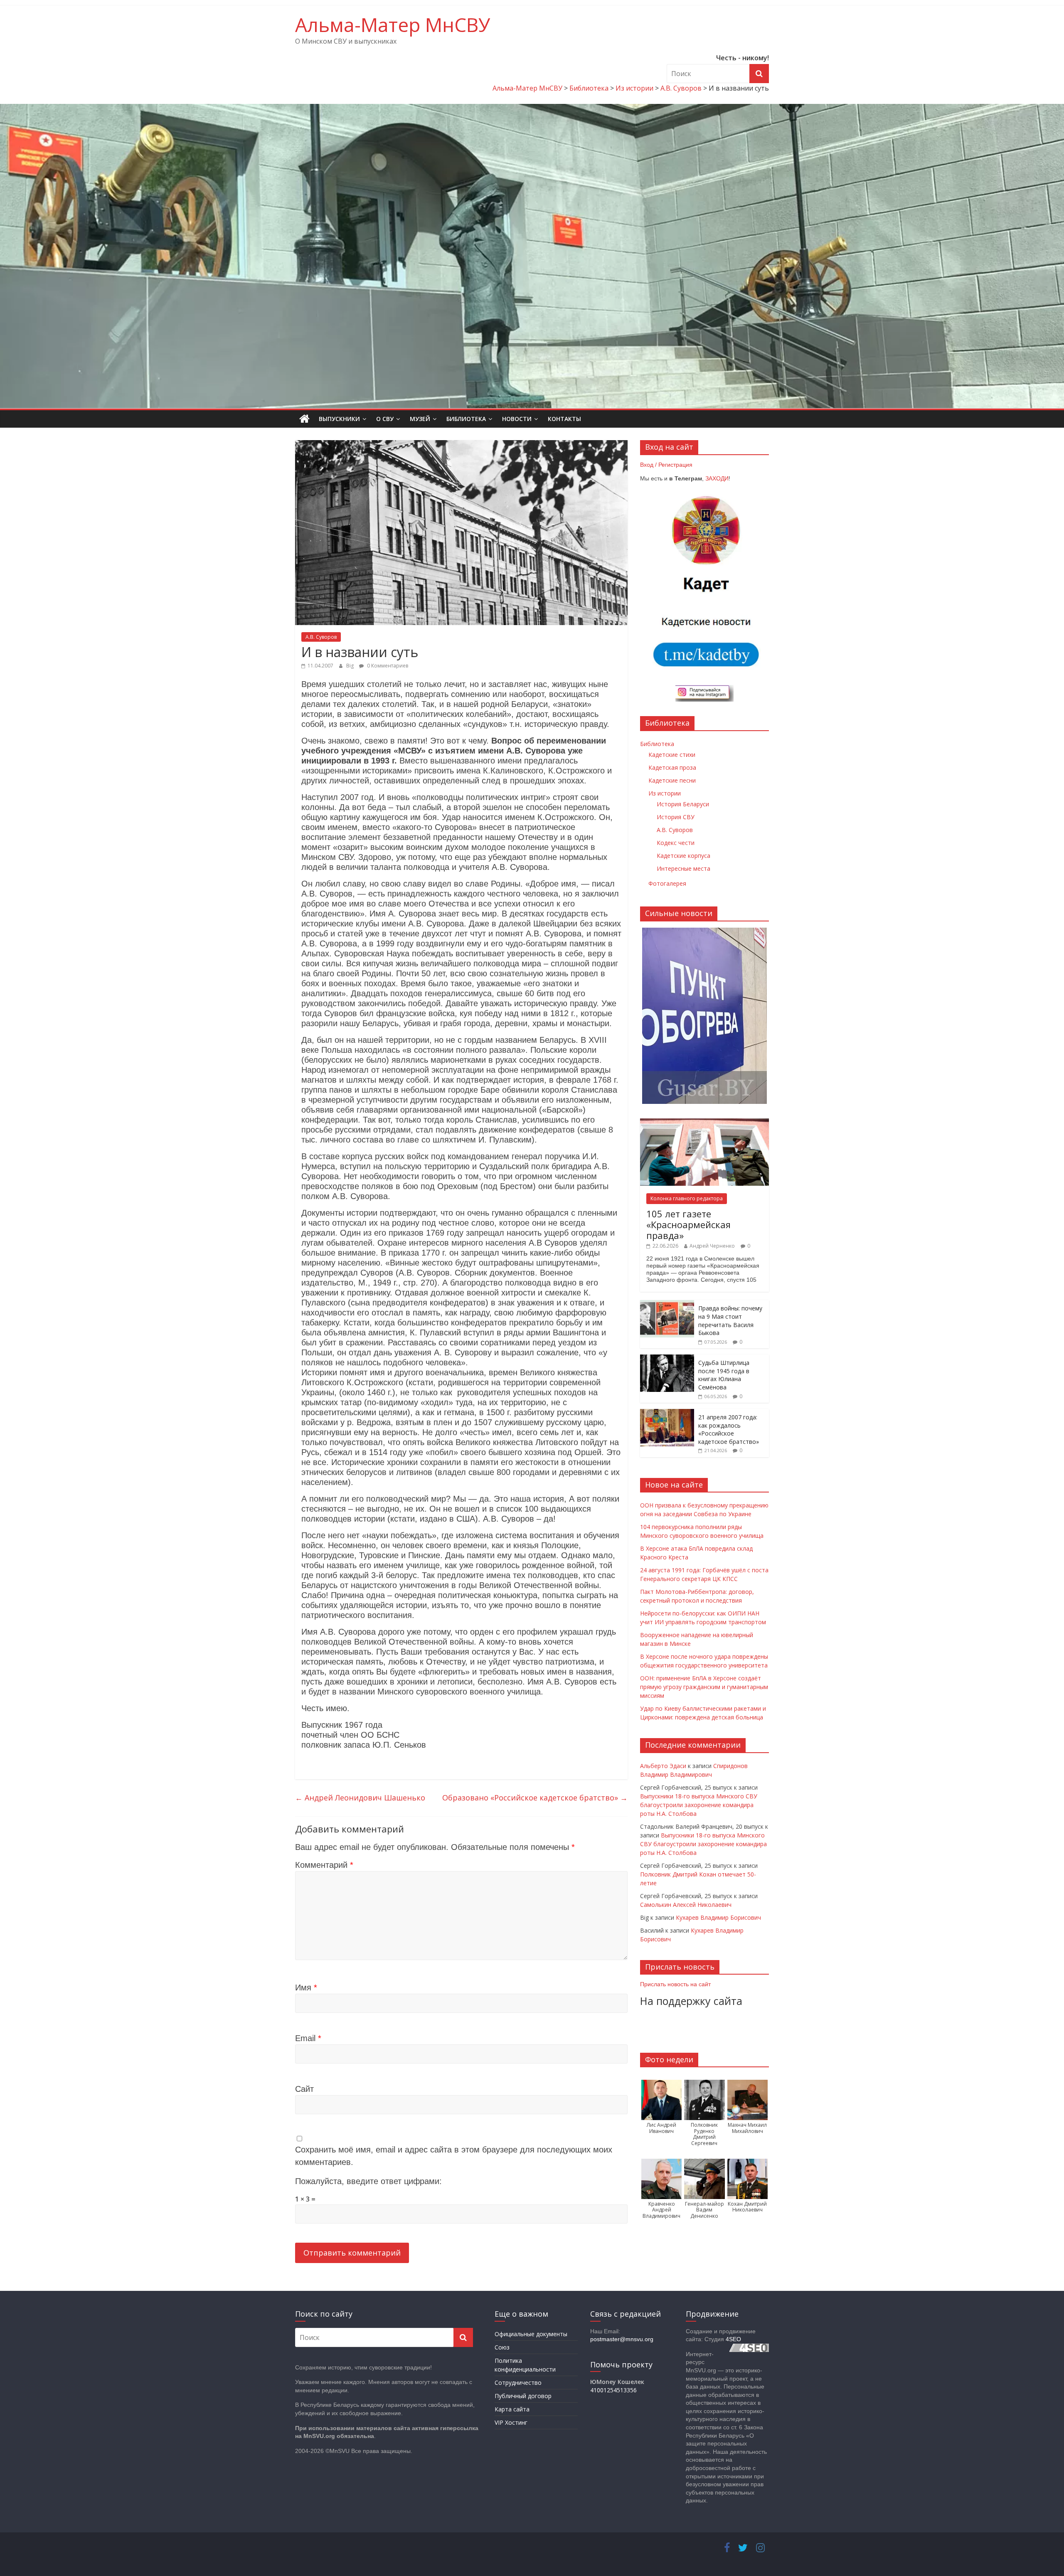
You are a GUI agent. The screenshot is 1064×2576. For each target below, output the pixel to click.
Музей (420, 419)
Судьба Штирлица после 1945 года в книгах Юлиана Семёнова (724, 1375)
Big (351, 666)
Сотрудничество (518, 2383)
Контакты (564, 419)
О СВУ (385, 419)
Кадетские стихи (672, 755)
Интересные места (683, 868)
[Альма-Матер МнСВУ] (304, 419)
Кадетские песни (672, 780)
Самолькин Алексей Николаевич (686, 1905)
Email (308, 2038)
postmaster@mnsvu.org (622, 2339)
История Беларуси (683, 804)
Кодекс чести (676, 843)
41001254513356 (613, 2390)
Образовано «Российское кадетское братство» (535, 1798)
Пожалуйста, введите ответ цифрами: (368, 2181)
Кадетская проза (672, 767)
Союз (502, 2347)
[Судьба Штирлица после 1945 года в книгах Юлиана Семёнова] (667, 1359)
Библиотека (466, 419)
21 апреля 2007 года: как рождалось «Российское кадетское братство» (729, 1429)
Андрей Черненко (712, 1246)
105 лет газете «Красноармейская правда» (688, 1225)
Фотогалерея (667, 883)
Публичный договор (523, 2396)
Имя (306, 1987)
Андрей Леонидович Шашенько (360, 1798)
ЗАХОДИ (717, 478)
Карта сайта (512, 2409)
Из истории (665, 793)
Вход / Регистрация (666, 465)
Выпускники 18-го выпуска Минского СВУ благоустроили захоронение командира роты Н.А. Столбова (699, 1805)
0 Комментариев (387, 666)
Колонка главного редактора (687, 1198)
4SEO (733, 2339)
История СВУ (676, 817)
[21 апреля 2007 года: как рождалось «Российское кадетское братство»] (667, 1413)
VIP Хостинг (511, 2422)
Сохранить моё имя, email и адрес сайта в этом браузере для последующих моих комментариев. (454, 2156)
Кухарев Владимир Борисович (718, 1917)
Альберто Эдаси (663, 1766)
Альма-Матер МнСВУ (393, 25)
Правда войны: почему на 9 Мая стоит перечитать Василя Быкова (730, 1320)
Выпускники (339, 419)
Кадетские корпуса (683, 856)
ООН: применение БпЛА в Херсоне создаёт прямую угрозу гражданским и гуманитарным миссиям (704, 1687)
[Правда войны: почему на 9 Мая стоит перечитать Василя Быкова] (667, 1304)
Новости (517, 419)
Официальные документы (531, 2334)
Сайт (304, 2089)
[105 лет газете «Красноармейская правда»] (704, 1123)
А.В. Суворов (321, 637)
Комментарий (324, 1865)
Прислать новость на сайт (675, 1984)
